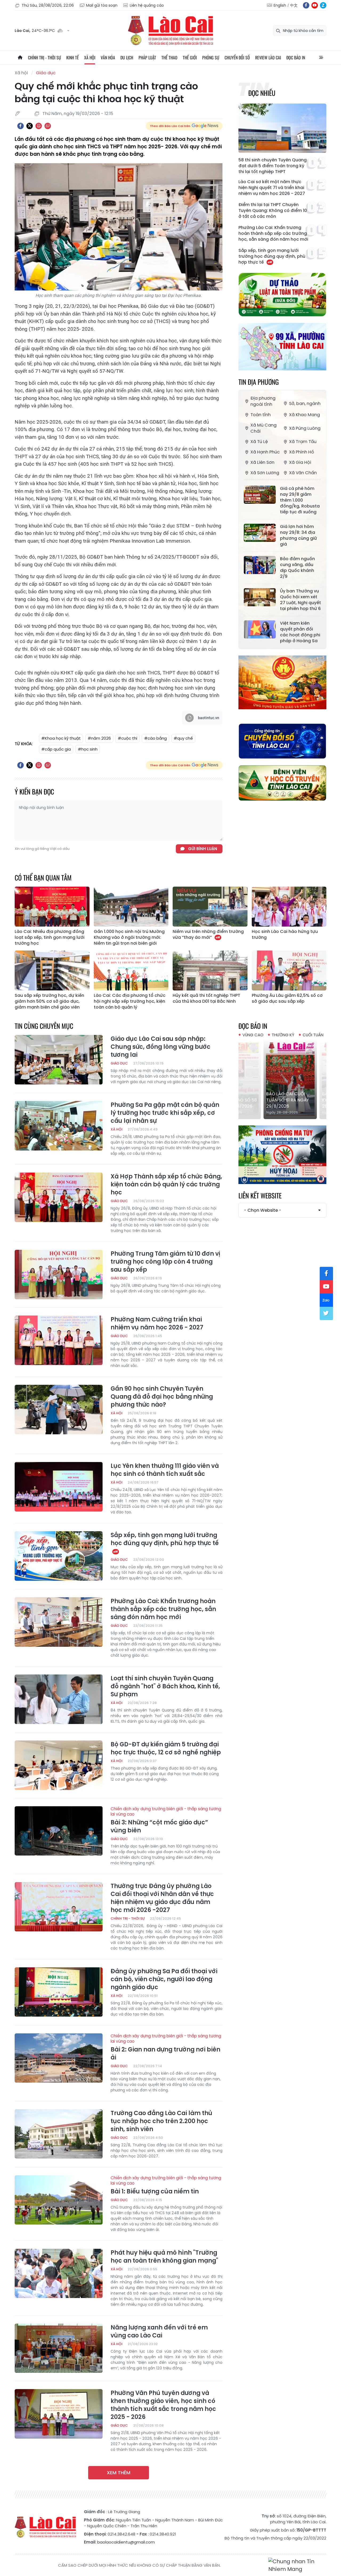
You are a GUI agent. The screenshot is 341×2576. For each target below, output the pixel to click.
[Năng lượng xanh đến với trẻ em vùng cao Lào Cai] (59, 2348)
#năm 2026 (99, 738)
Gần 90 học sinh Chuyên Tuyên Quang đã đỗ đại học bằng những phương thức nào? (162, 1397)
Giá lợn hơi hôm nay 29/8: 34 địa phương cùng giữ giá (299, 535)
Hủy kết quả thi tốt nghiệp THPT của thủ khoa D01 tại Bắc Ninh (206, 998)
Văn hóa (108, 58)
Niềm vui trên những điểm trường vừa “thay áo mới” (208, 935)
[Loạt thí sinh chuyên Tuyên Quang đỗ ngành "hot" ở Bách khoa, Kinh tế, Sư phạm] (59, 1699)
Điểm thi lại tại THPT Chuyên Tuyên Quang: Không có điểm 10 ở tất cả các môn (273, 211)
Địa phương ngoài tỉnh (263, 401)
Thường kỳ (283, 1035)
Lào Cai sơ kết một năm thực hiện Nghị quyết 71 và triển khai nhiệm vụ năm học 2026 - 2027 (272, 188)
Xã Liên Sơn (262, 462)
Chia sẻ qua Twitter (30, 126)
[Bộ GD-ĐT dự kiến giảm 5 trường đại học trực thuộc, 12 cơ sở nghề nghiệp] (59, 1765)
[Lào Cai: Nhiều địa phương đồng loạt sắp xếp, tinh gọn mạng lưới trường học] (52, 907)
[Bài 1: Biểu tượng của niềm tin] (59, 2200)
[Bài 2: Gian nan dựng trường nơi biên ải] (59, 2058)
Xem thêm (119, 2473)
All (321, 58)
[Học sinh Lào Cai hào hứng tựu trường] (289, 907)
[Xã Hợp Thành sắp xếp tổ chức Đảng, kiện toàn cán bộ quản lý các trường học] (59, 1197)
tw (326, 1313)
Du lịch (127, 58)
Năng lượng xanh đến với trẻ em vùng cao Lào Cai (159, 2332)
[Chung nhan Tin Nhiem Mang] (297, 2565)
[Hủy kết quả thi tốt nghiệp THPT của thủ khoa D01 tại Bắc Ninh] (210, 970)
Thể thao (169, 58)
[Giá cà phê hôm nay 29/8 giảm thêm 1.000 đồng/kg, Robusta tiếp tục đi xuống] (260, 495)
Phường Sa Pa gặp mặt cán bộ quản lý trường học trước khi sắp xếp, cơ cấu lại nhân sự (165, 1113)
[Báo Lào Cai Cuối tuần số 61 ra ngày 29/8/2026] (282, 1079)
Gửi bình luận (203, 849)
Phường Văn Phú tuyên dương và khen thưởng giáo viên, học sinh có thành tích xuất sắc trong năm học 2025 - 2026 (163, 2405)
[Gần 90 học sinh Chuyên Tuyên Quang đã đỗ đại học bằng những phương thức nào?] (59, 1410)
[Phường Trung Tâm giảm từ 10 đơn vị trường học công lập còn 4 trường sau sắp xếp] (59, 1275)
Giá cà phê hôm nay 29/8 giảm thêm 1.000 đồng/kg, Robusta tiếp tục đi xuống (300, 500)
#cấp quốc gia (56, 749)
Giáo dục (46, 73)
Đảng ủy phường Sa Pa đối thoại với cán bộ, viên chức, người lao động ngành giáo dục (164, 1979)
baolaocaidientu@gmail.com (126, 2542)
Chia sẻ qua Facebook (21, 126)
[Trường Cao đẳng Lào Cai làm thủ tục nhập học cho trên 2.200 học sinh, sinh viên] (59, 2134)
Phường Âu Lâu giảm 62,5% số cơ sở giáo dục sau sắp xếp (287, 998)
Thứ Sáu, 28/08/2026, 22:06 (48, 5)
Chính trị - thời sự (44, 58)
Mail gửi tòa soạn (102, 5)
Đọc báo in (296, 58)
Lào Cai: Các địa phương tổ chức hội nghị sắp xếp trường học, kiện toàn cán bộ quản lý (130, 1001)
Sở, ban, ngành (305, 404)
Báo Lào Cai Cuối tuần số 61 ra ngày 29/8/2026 (280, 1100)
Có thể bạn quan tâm (43, 877)
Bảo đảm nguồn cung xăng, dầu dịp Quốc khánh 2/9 (297, 568)
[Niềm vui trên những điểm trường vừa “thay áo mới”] (210, 907)
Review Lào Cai (268, 58)
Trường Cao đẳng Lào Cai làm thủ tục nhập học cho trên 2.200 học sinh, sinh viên (161, 2121)
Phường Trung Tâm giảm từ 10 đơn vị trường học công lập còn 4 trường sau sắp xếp (165, 1262)
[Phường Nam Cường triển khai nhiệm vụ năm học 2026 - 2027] (59, 1340)
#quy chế (183, 738)
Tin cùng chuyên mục (44, 1026)
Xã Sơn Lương (265, 473)
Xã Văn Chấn (303, 473)
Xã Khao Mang (305, 415)
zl (323, 5)
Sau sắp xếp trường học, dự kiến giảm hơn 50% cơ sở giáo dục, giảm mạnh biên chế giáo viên (49, 1001)
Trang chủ (20, 58)
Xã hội (90, 58)
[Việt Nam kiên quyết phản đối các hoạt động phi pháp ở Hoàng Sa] (260, 629)
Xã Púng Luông (305, 428)
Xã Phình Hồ (302, 452)
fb (306, 5)
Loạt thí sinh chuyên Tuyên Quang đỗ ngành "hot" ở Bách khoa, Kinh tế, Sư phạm (165, 1686)
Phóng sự (211, 58)
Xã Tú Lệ (259, 442)
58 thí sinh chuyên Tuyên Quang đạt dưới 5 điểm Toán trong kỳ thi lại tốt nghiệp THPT (273, 166)
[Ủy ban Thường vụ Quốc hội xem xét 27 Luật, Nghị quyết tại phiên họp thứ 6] (260, 597)
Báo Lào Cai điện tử (170, 31)
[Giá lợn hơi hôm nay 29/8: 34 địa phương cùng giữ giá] (260, 533)
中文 (294, 5)
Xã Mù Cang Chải (263, 428)
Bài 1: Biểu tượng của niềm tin (166, 2185)
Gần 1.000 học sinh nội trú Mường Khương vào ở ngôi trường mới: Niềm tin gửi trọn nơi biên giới (129, 937)
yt (315, 5)
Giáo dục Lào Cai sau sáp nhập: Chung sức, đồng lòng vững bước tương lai (161, 1047)
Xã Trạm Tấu (303, 442)
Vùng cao (253, 1035)
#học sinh (88, 749)
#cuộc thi (127, 738)
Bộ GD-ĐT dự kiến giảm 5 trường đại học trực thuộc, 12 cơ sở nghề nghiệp (166, 1748)
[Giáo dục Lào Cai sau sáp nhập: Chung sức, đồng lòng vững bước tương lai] (59, 1060)
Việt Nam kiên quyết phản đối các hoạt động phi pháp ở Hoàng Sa (300, 632)
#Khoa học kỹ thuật (61, 738)
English (280, 5)
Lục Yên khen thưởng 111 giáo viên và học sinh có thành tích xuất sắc (165, 1470)
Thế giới (190, 58)
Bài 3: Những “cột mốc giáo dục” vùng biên (166, 1820)
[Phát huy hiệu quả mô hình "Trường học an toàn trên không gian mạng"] (59, 2274)
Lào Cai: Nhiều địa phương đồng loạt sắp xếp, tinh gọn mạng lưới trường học (50, 937)
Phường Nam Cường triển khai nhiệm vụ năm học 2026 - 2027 (157, 1324)
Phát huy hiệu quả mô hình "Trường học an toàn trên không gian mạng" (164, 2257)
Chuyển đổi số (237, 58)
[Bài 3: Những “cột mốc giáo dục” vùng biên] (59, 1831)
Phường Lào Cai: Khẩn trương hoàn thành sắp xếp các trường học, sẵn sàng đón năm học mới (273, 234)
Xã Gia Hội (300, 462)
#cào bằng (155, 738)
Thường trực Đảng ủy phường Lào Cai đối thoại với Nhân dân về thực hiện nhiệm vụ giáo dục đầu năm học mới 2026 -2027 (162, 1898)
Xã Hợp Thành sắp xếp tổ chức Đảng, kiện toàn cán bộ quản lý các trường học (166, 1185)
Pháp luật (147, 58)
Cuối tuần (313, 1035)
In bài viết (39, 126)
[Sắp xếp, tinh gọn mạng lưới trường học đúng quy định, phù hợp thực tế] (59, 1556)
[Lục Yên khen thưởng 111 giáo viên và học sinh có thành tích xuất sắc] (59, 1487)
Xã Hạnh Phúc (265, 452)
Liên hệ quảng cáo (147, 5)
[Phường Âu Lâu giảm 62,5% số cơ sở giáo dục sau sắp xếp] (289, 970)
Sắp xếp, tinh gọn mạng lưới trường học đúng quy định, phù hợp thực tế (272, 256)
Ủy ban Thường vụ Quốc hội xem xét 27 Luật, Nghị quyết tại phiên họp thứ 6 (301, 600)
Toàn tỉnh (261, 415)
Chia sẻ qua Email (48, 126)
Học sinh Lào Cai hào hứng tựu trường (285, 935)
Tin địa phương (259, 382)
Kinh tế (73, 58)
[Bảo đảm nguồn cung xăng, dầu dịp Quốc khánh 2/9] (260, 565)
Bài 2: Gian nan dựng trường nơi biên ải (166, 2047)
